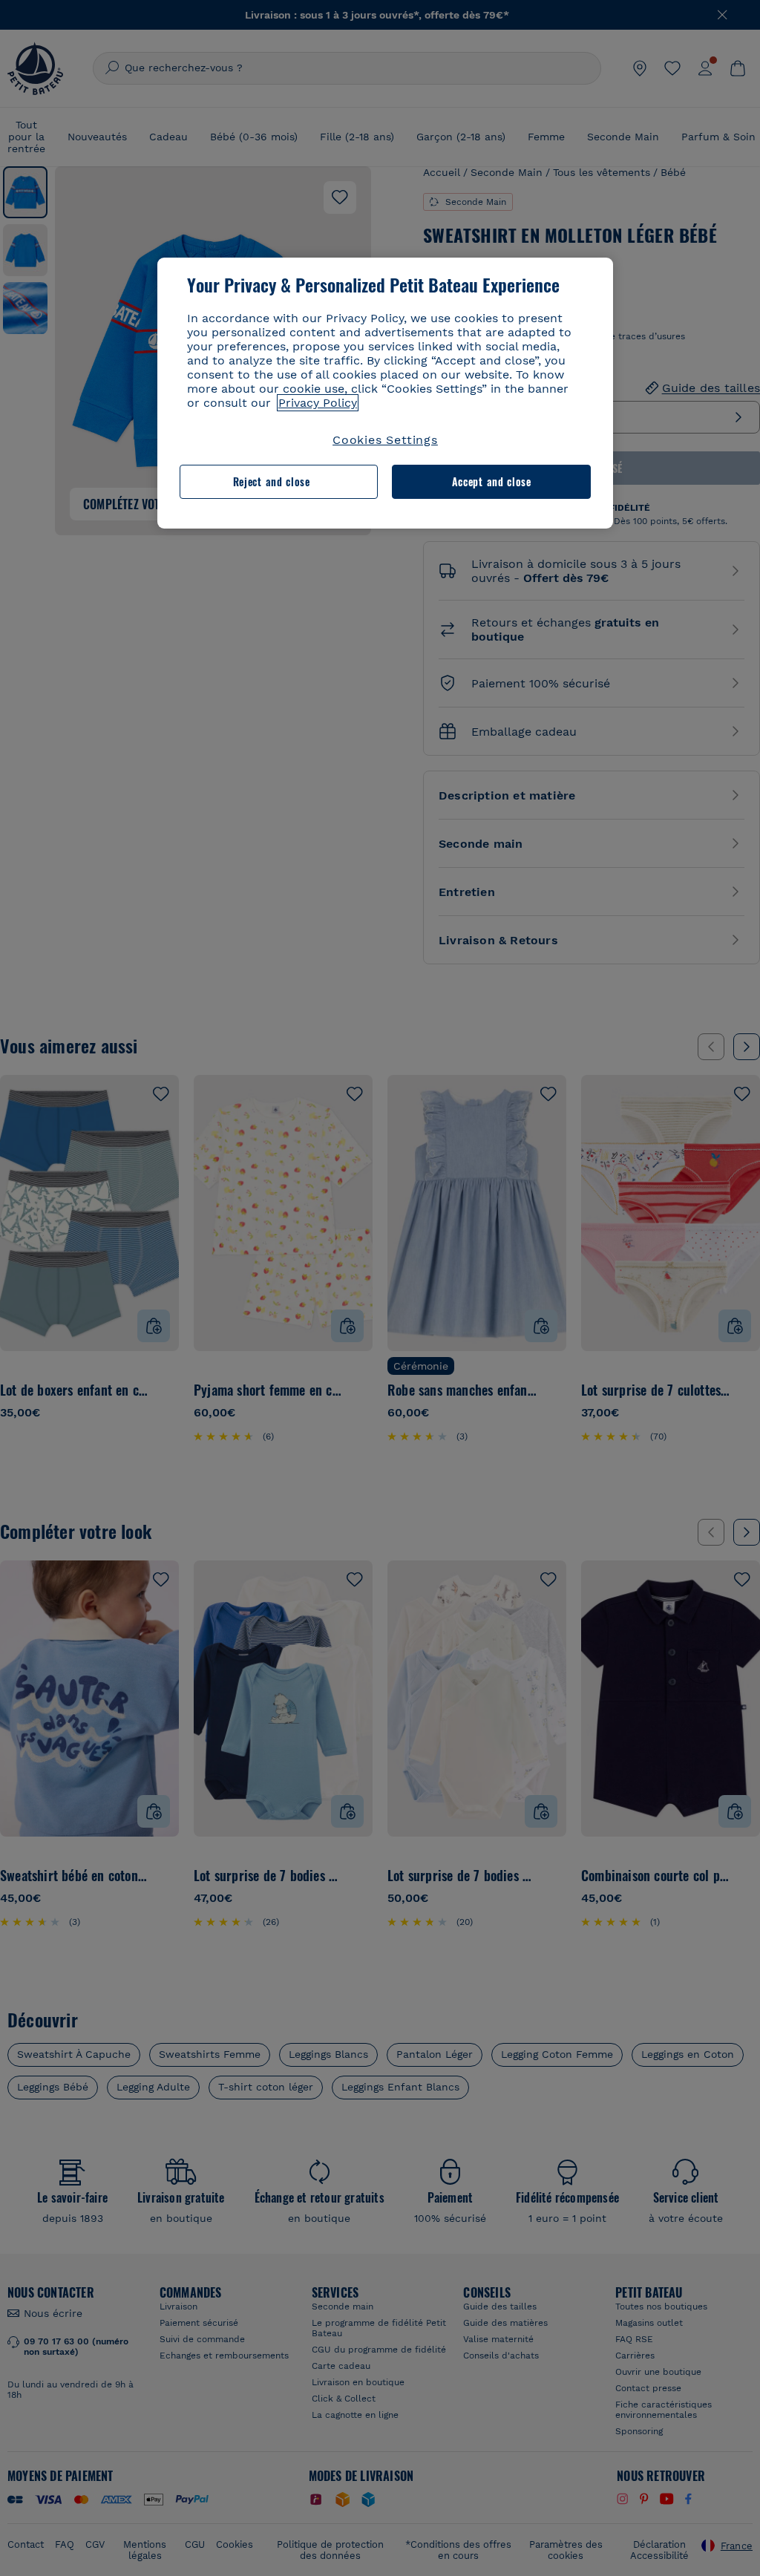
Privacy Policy (318, 403)
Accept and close (492, 481)
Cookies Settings (385, 440)
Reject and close (272, 481)
